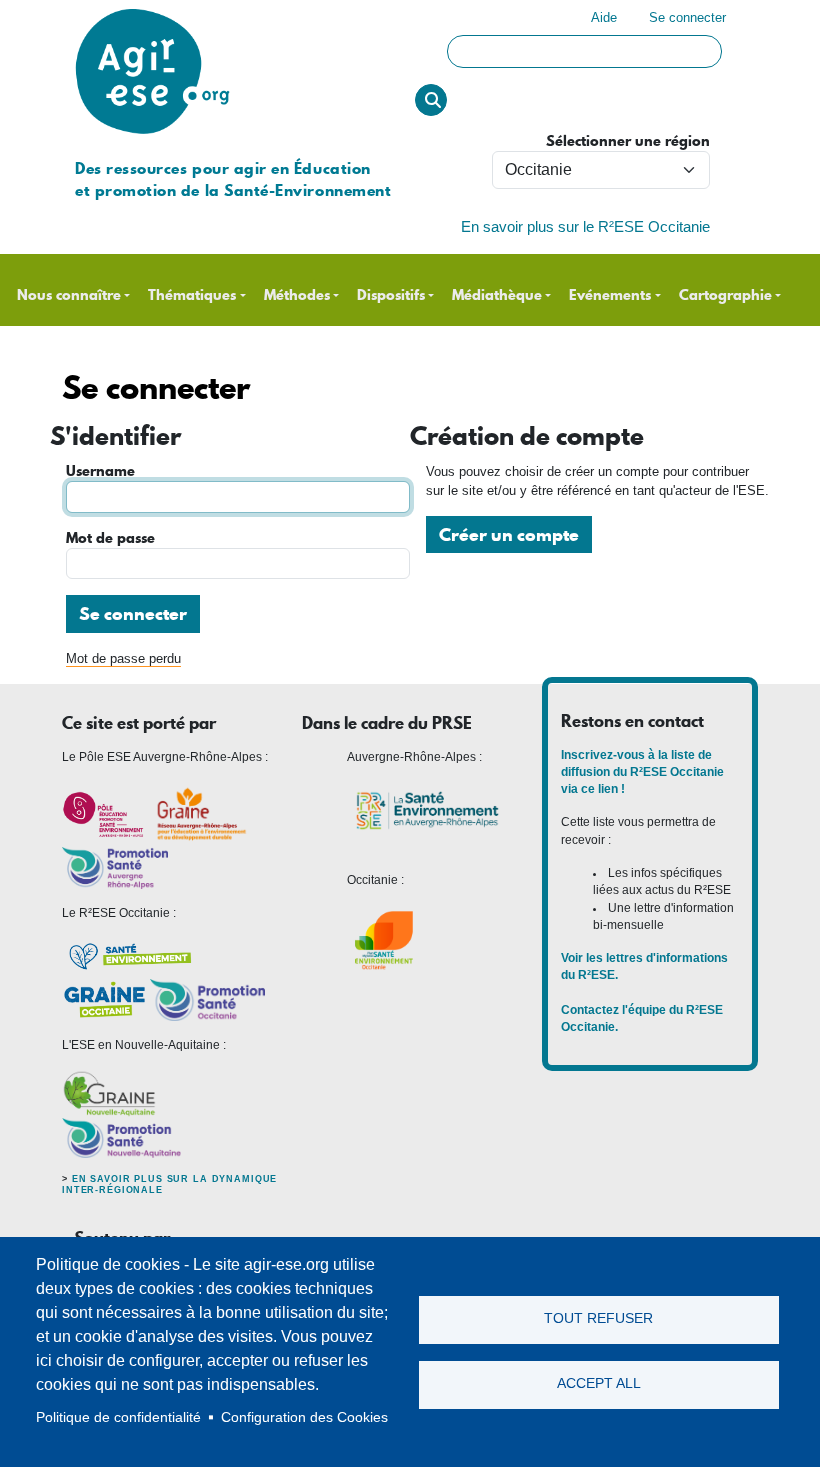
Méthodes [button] (297, 295)
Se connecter (687, 17)
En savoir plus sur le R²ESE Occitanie (585, 227)
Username (100, 471)
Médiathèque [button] (497, 295)
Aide (604, 17)
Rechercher (431, 100)
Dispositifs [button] (391, 295)
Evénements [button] (610, 295)
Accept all (599, 1383)
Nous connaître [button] (69, 295)
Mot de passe (110, 538)
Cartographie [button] (725, 295)
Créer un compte (509, 534)
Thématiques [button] (192, 295)
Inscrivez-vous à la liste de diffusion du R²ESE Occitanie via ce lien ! (642, 772)
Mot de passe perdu (123, 658)
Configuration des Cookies (304, 1417)
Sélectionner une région (628, 141)
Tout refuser (598, 1318)
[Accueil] (152, 9)
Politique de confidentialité (118, 1417)
